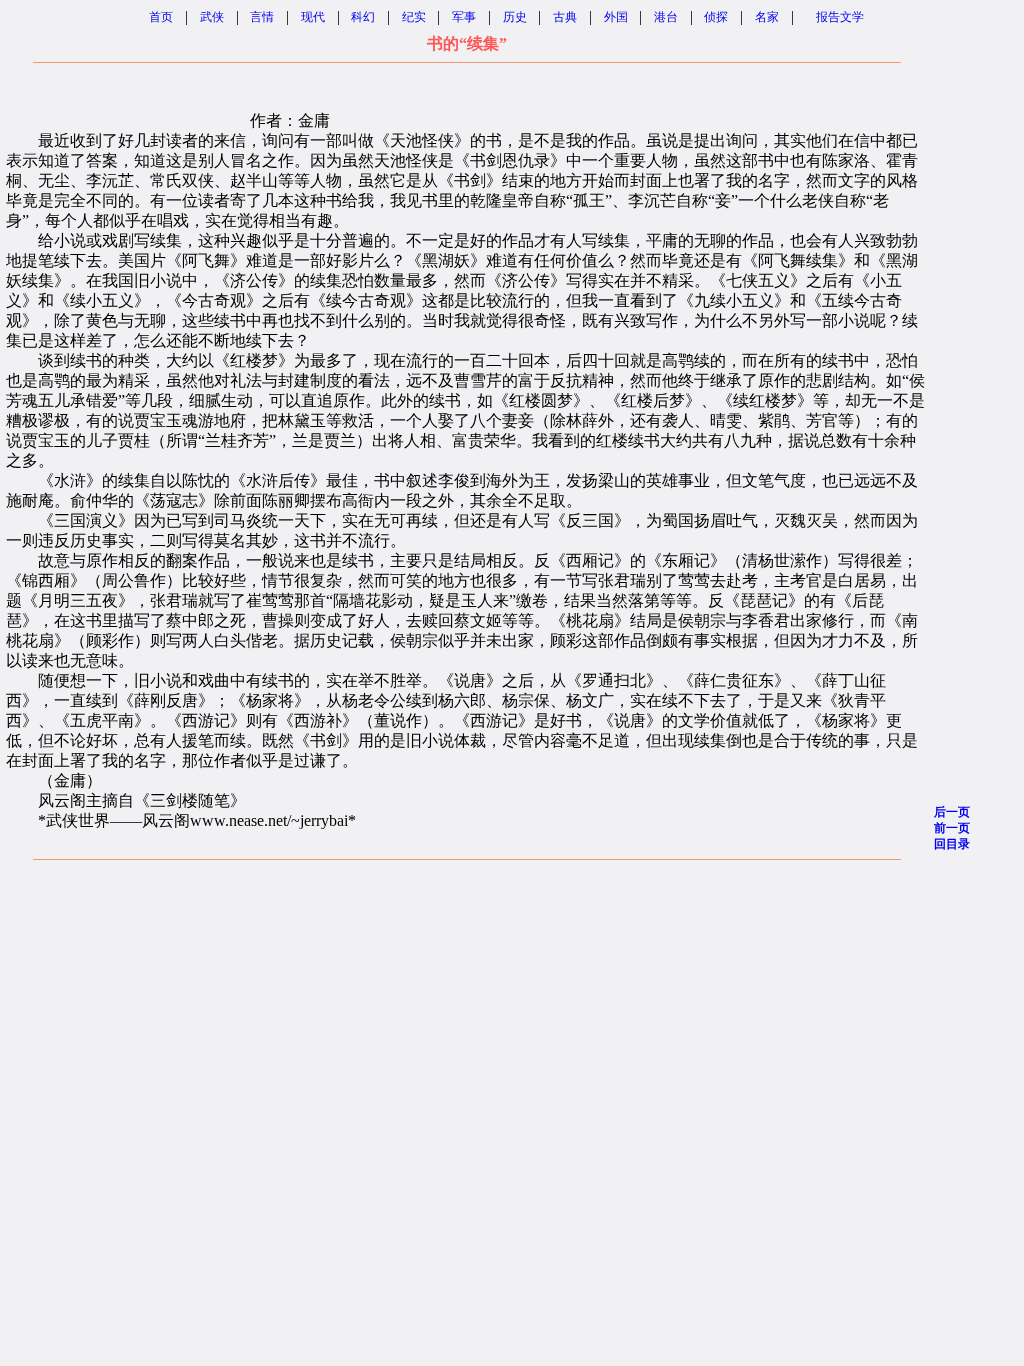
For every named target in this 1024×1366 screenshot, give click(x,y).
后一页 (952, 812)
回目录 (952, 844)
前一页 (952, 828)
